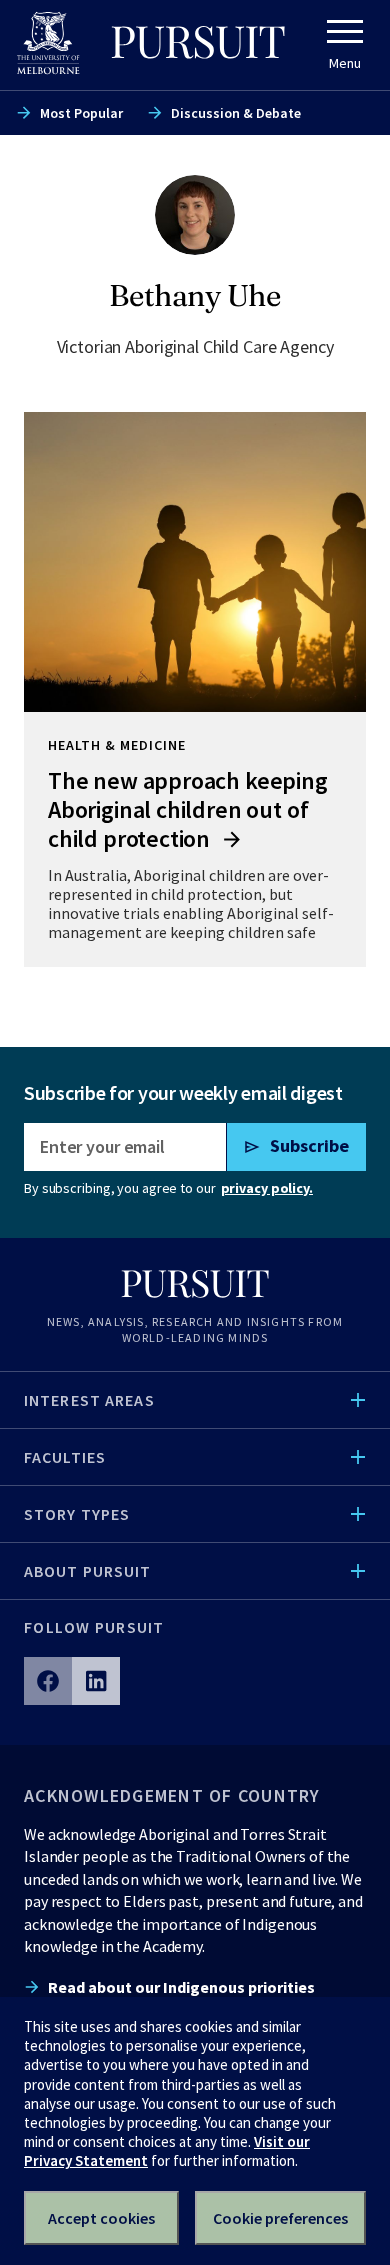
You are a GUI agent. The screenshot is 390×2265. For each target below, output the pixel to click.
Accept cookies (101, 2218)
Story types (77, 1514)
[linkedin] (96, 1681)
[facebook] (48, 1681)
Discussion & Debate (236, 113)
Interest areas (89, 1400)
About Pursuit (88, 1571)
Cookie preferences (280, 2218)
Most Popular (81, 113)
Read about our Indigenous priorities (181, 1987)
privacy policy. (267, 1188)
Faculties (65, 1457)
